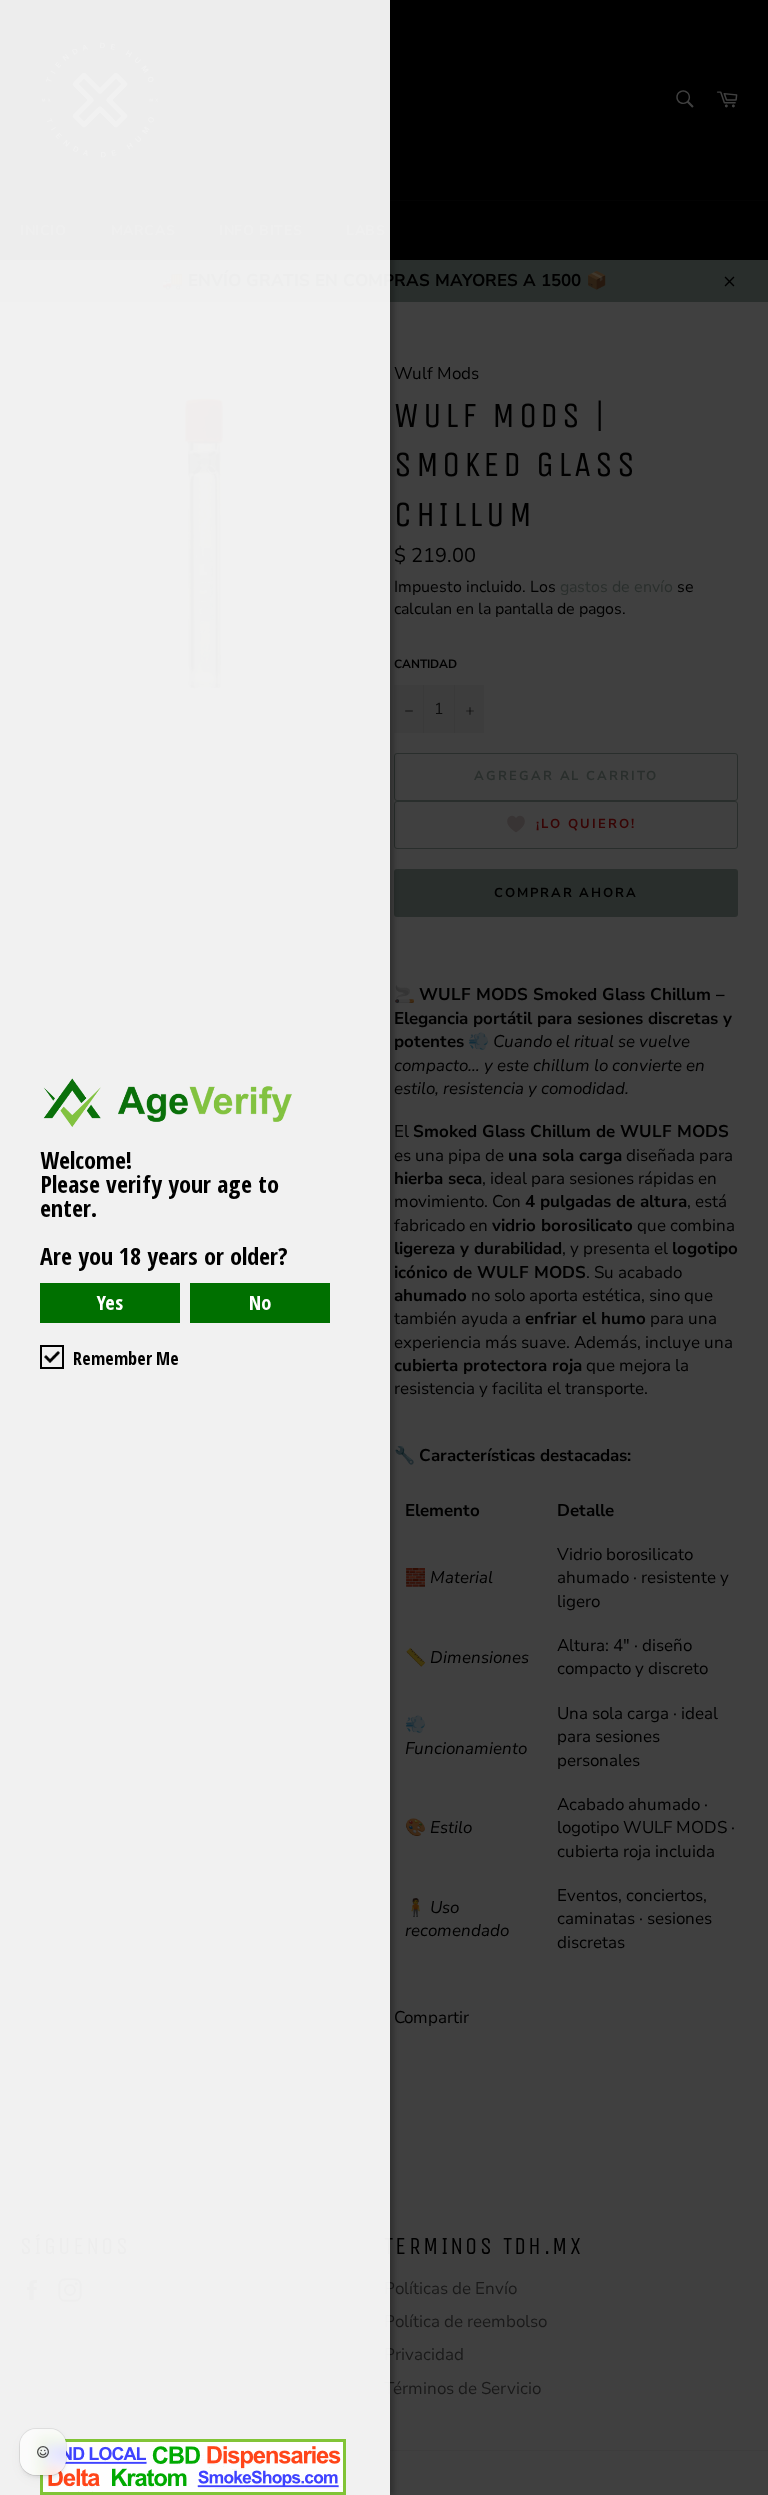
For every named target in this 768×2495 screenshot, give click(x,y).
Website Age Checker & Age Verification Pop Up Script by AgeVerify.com (743, 2490)
